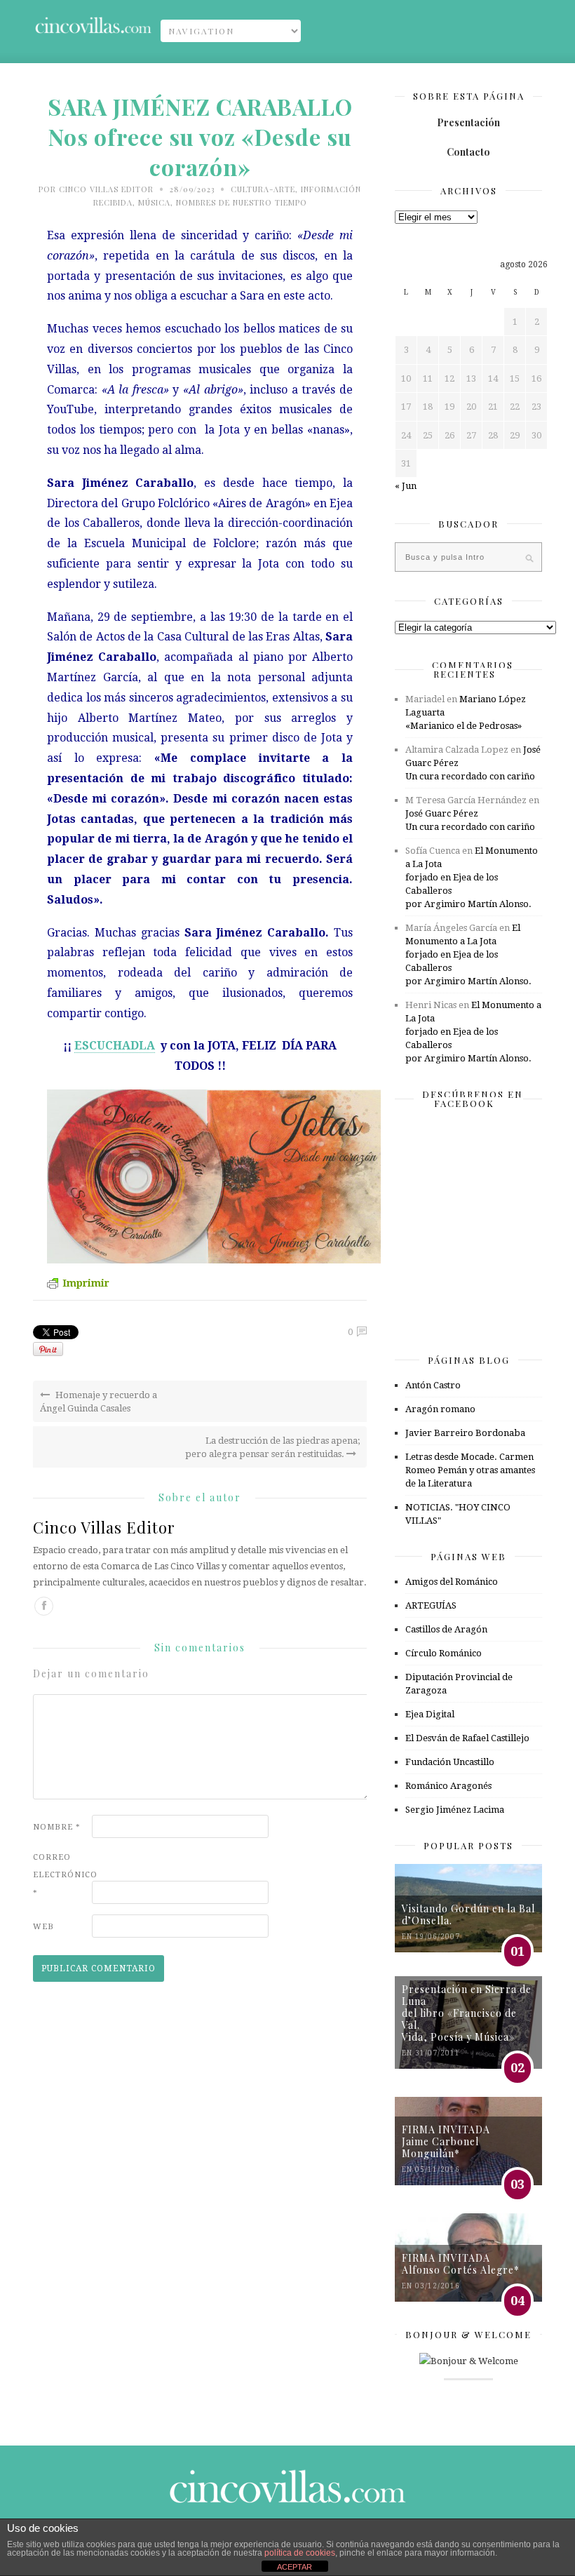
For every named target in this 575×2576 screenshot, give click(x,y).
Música (154, 202)
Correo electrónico (61, 1875)
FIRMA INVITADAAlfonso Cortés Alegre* (461, 2264)
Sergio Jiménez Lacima (455, 1810)
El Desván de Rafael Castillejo (467, 1738)
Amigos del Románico (452, 1582)
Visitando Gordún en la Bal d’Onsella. (468, 1914)
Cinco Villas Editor (106, 189)
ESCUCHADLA (115, 1046)
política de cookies (300, 2553)
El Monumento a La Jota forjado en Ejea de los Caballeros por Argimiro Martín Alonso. (472, 877)
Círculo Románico (444, 1653)
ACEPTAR (295, 2567)
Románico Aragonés (448, 1786)
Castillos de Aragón (446, 1629)
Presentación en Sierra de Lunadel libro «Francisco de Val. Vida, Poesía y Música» (467, 2013)
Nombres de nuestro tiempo (242, 202)
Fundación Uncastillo (450, 1762)
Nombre (57, 1827)
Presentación (468, 122)
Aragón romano (440, 1409)
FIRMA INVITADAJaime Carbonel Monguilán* (446, 2141)
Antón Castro (433, 1385)
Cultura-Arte (263, 189)
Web (43, 1927)
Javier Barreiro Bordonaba (465, 1433)
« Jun (406, 486)
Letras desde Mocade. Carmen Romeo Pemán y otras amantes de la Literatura (470, 1470)
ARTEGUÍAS (431, 1605)
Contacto (468, 152)
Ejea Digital (430, 1714)
